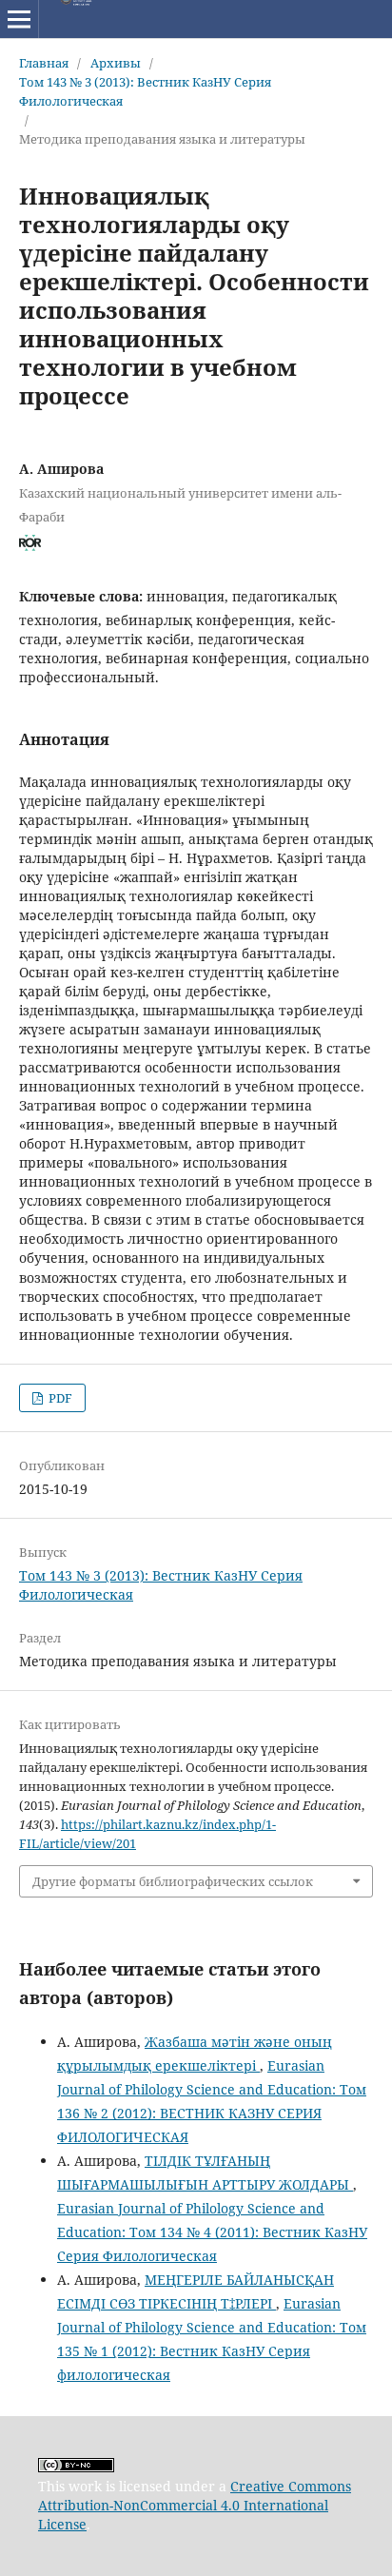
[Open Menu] (19, 19)
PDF (59, 1398)
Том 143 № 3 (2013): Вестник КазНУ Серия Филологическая (145, 91)
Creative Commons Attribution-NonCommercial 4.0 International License (195, 2505)
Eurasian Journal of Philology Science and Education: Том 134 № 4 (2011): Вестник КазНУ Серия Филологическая (212, 2232)
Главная (44, 63)
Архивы (116, 63)
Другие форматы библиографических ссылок (173, 1881)
